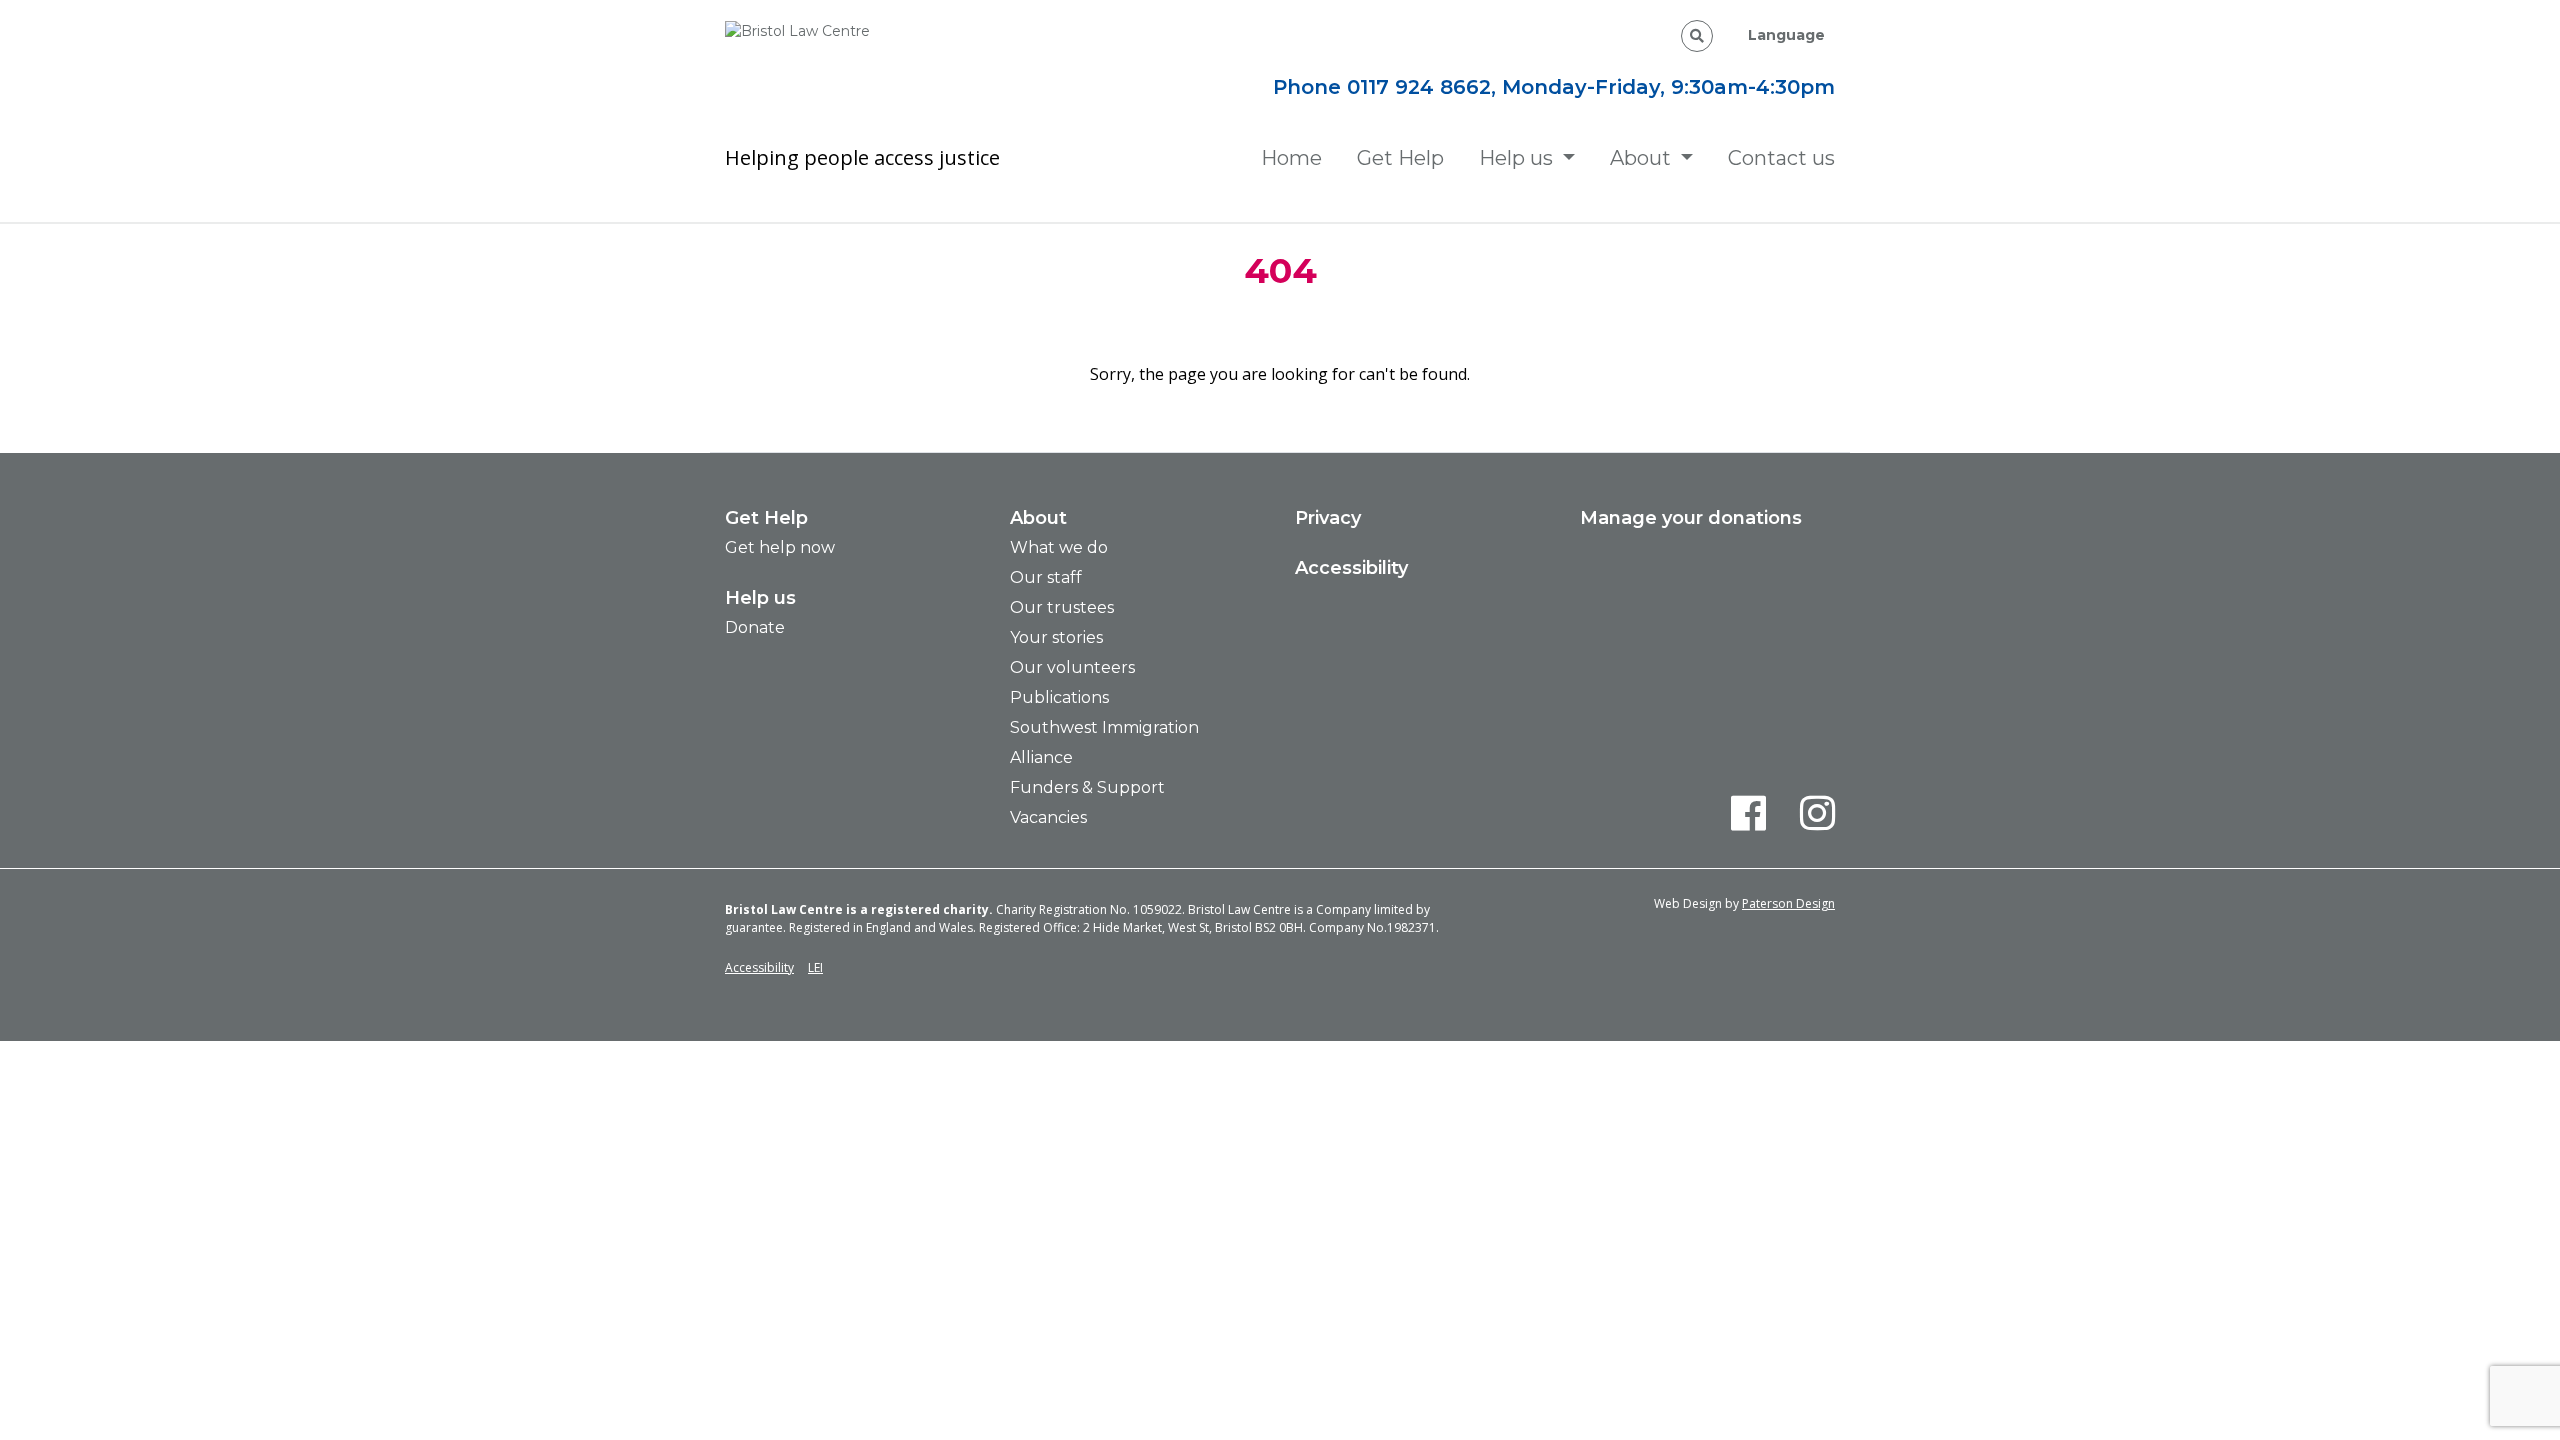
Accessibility (1351, 568)
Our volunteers (1072, 667)
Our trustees (1062, 607)
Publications (1059, 697)
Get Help (1400, 158)
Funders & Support (1087, 787)
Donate (755, 627)
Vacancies (1048, 817)
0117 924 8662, (1424, 87)
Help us (1516, 158)
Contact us (1781, 158)
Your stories (1056, 637)
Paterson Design (1788, 903)
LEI (815, 967)
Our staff (1046, 577)
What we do (1059, 547)
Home (1291, 158)
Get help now (780, 547)
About (1640, 158)
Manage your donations (1691, 518)
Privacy (1328, 518)
